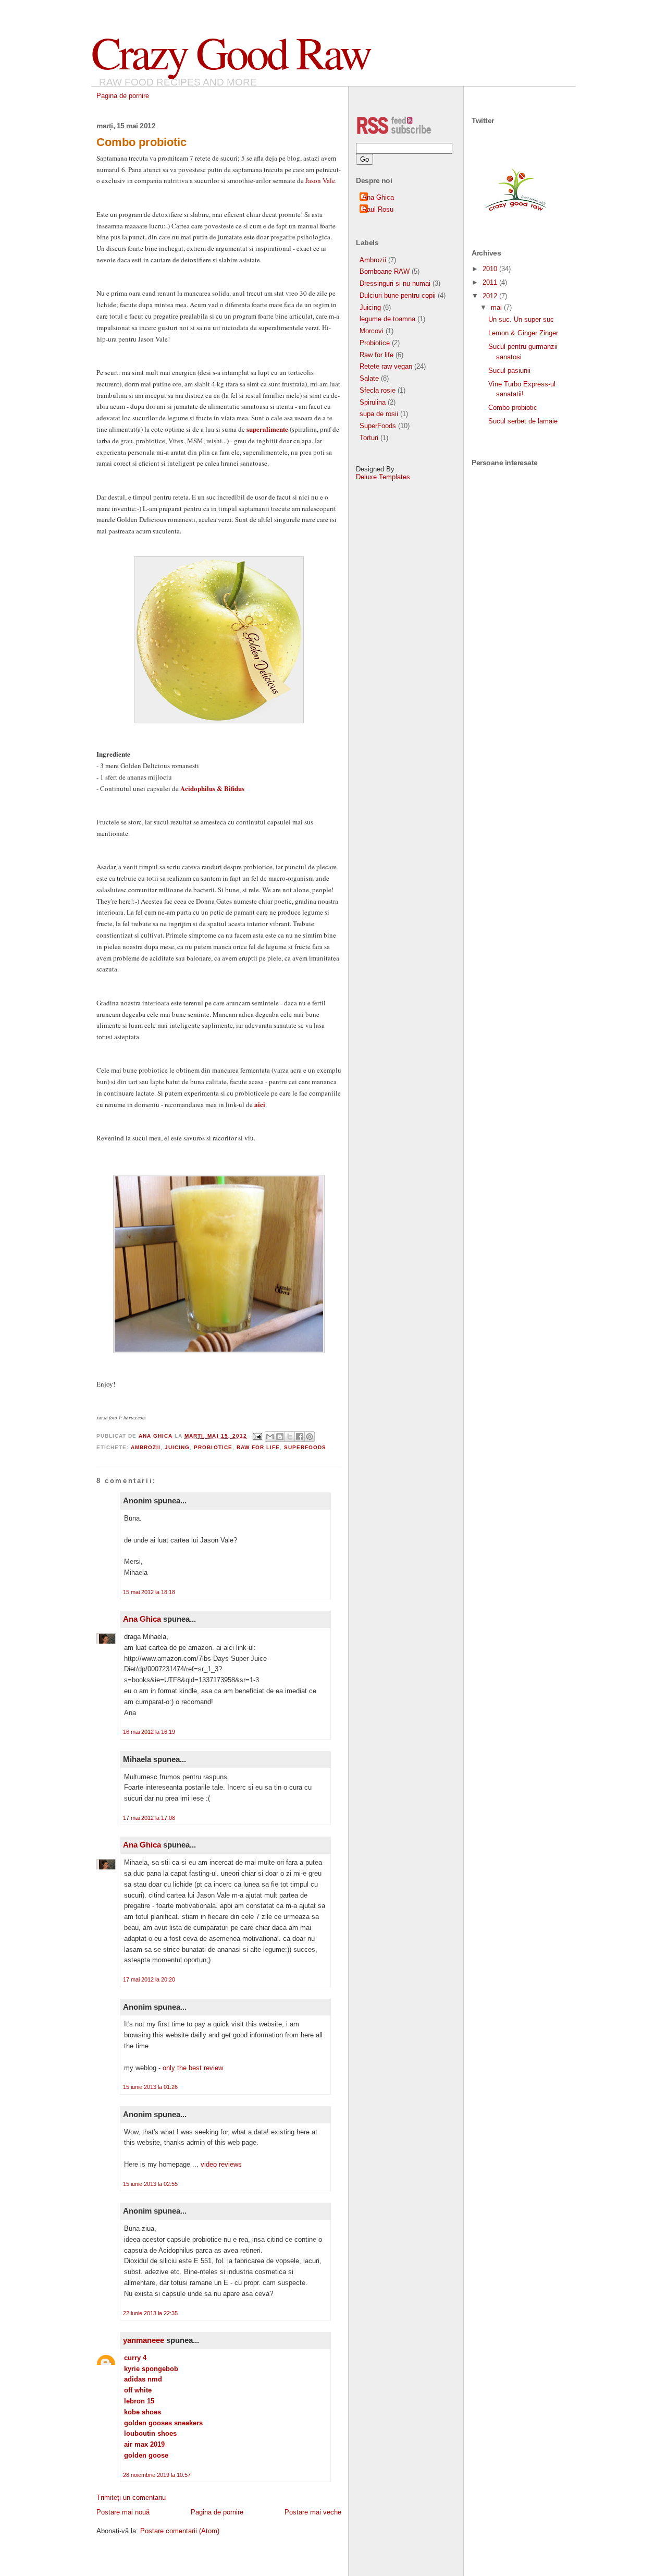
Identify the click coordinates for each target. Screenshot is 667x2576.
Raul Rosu (378, 209)
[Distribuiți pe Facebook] (300, 1437)
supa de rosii (379, 414)
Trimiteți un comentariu (131, 2498)
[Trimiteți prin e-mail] (270, 1437)
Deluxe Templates (383, 477)
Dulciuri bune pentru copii (398, 295)
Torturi (369, 438)
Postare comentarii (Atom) (180, 2531)
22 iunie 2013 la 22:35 (150, 2313)
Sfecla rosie (378, 390)
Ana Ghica (142, 1619)
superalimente (267, 429)
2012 (491, 296)
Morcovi (372, 331)
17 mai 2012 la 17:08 (149, 1818)
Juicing (177, 1447)
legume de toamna (387, 319)
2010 (491, 269)
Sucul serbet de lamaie (523, 421)
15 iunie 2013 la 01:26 (150, 2087)
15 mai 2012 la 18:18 (149, 1592)
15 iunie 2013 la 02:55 (150, 2184)
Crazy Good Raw (231, 52)
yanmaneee (144, 2340)
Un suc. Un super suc (521, 319)
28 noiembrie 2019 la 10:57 (157, 2475)
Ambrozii (146, 1447)
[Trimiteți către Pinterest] (310, 1437)
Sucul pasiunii (509, 370)
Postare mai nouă (123, 2512)
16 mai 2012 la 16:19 (149, 1732)
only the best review (193, 2068)
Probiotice (213, 1447)
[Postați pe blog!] (280, 1437)
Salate (369, 378)
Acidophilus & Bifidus (212, 788)
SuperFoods (305, 1447)
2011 (491, 282)
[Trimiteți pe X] (290, 1437)
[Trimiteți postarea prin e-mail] (257, 1436)
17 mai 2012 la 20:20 (149, 1979)
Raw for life (258, 1447)
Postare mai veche (313, 2512)
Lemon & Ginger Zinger (523, 333)
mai (497, 307)
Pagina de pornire (123, 96)
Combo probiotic (513, 408)
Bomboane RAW (385, 271)
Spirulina (373, 402)
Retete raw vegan (386, 366)
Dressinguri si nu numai (395, 283)
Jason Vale (320, 180)
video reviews (221, 2164)
